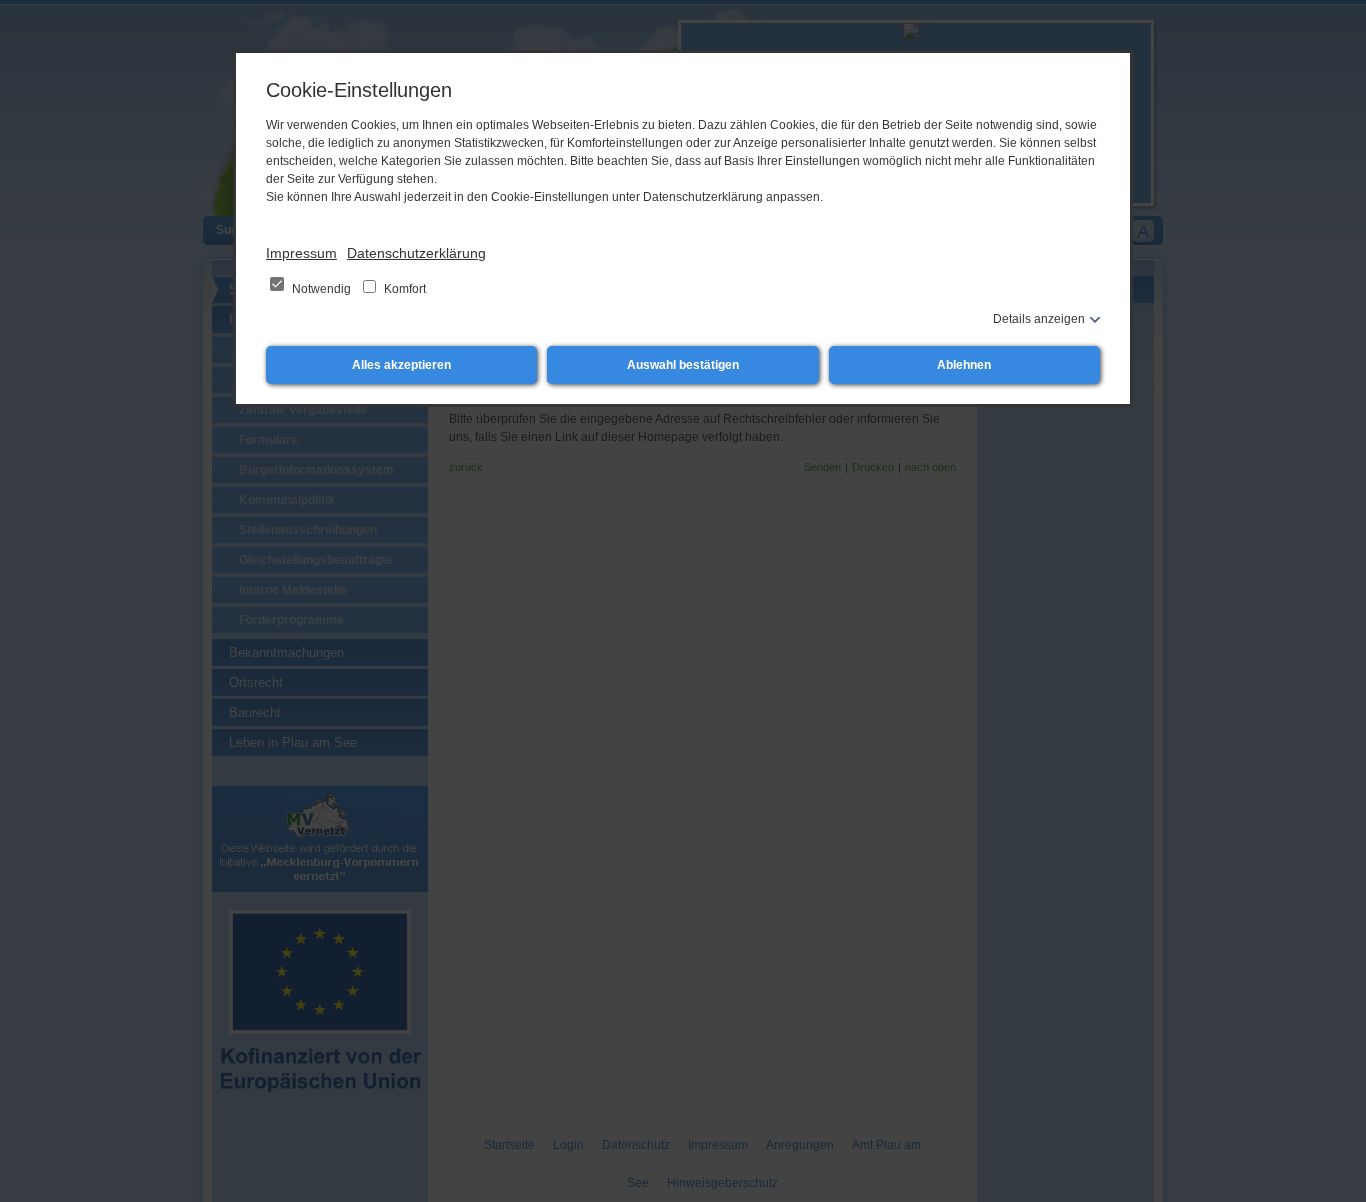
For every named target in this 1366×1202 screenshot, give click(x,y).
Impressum (301, 253)
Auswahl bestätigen (683, 365)
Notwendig (321, 289)
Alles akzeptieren (401, 365)
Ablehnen (964, 365)
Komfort (403, 289)
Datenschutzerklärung (416, 253)
